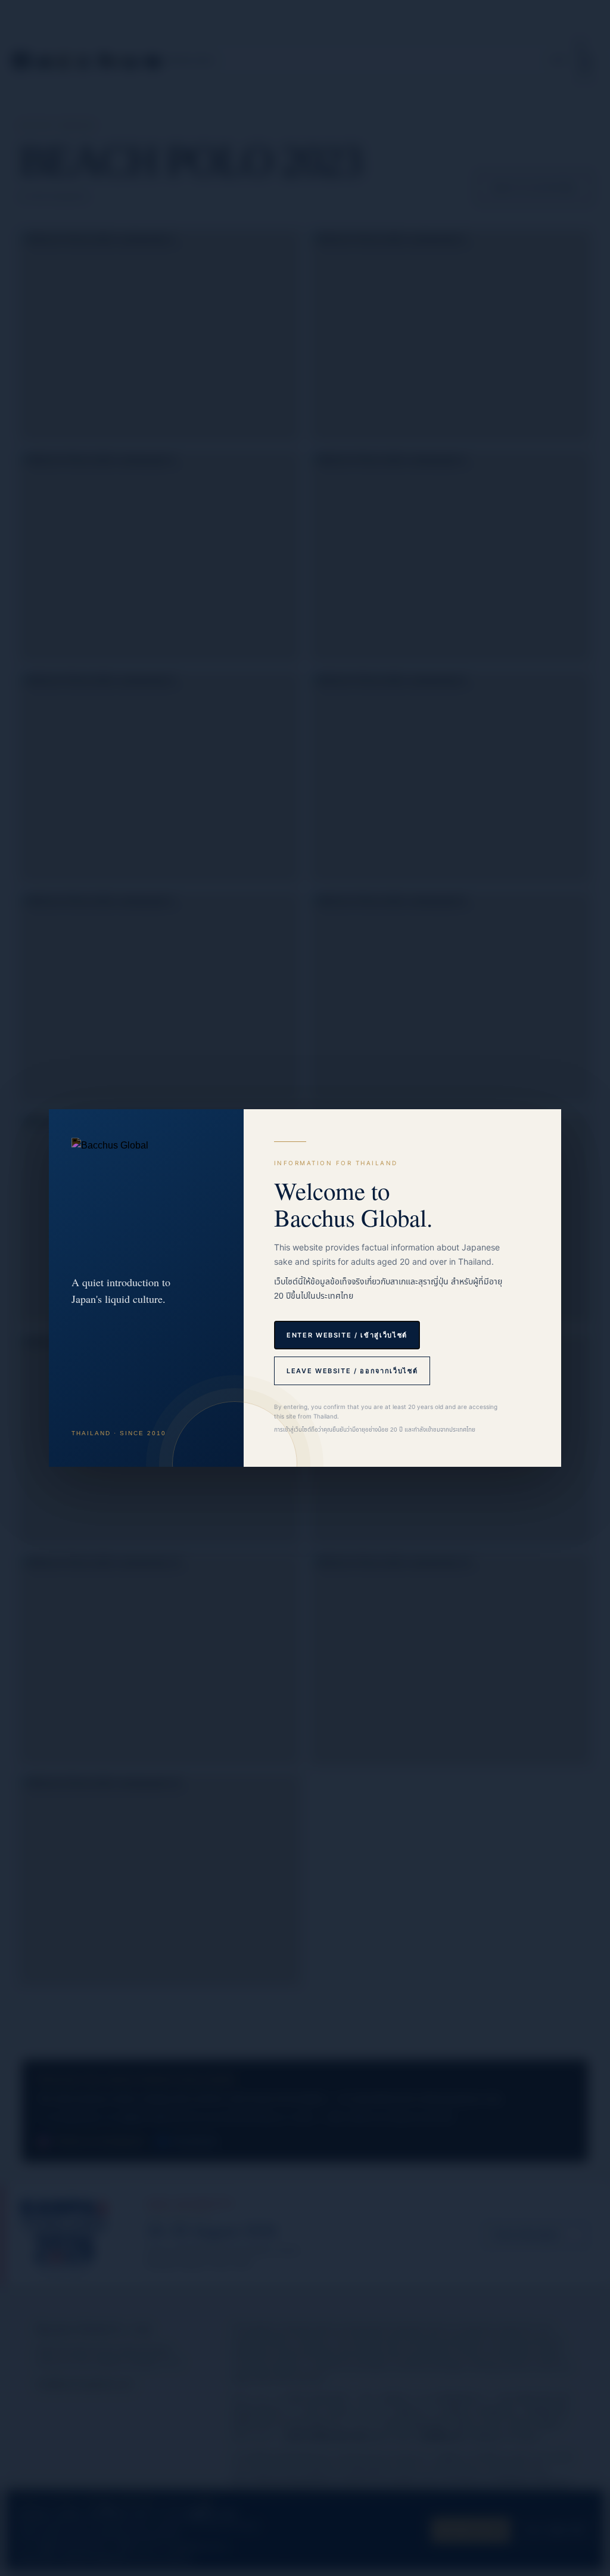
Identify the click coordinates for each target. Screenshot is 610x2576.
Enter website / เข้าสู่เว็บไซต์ (347, 1335)
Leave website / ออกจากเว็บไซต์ (352, 1371)
